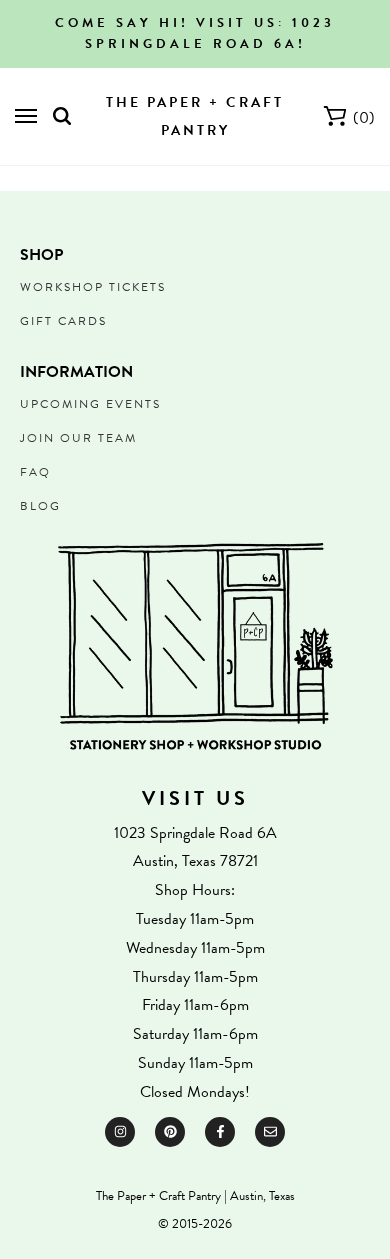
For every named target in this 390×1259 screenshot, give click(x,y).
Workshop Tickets (93, 287)
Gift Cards (63, 321)
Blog (40, 506)
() (364, 118)
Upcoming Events (90, 404)
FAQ (35, 472)
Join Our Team (78, 438)
